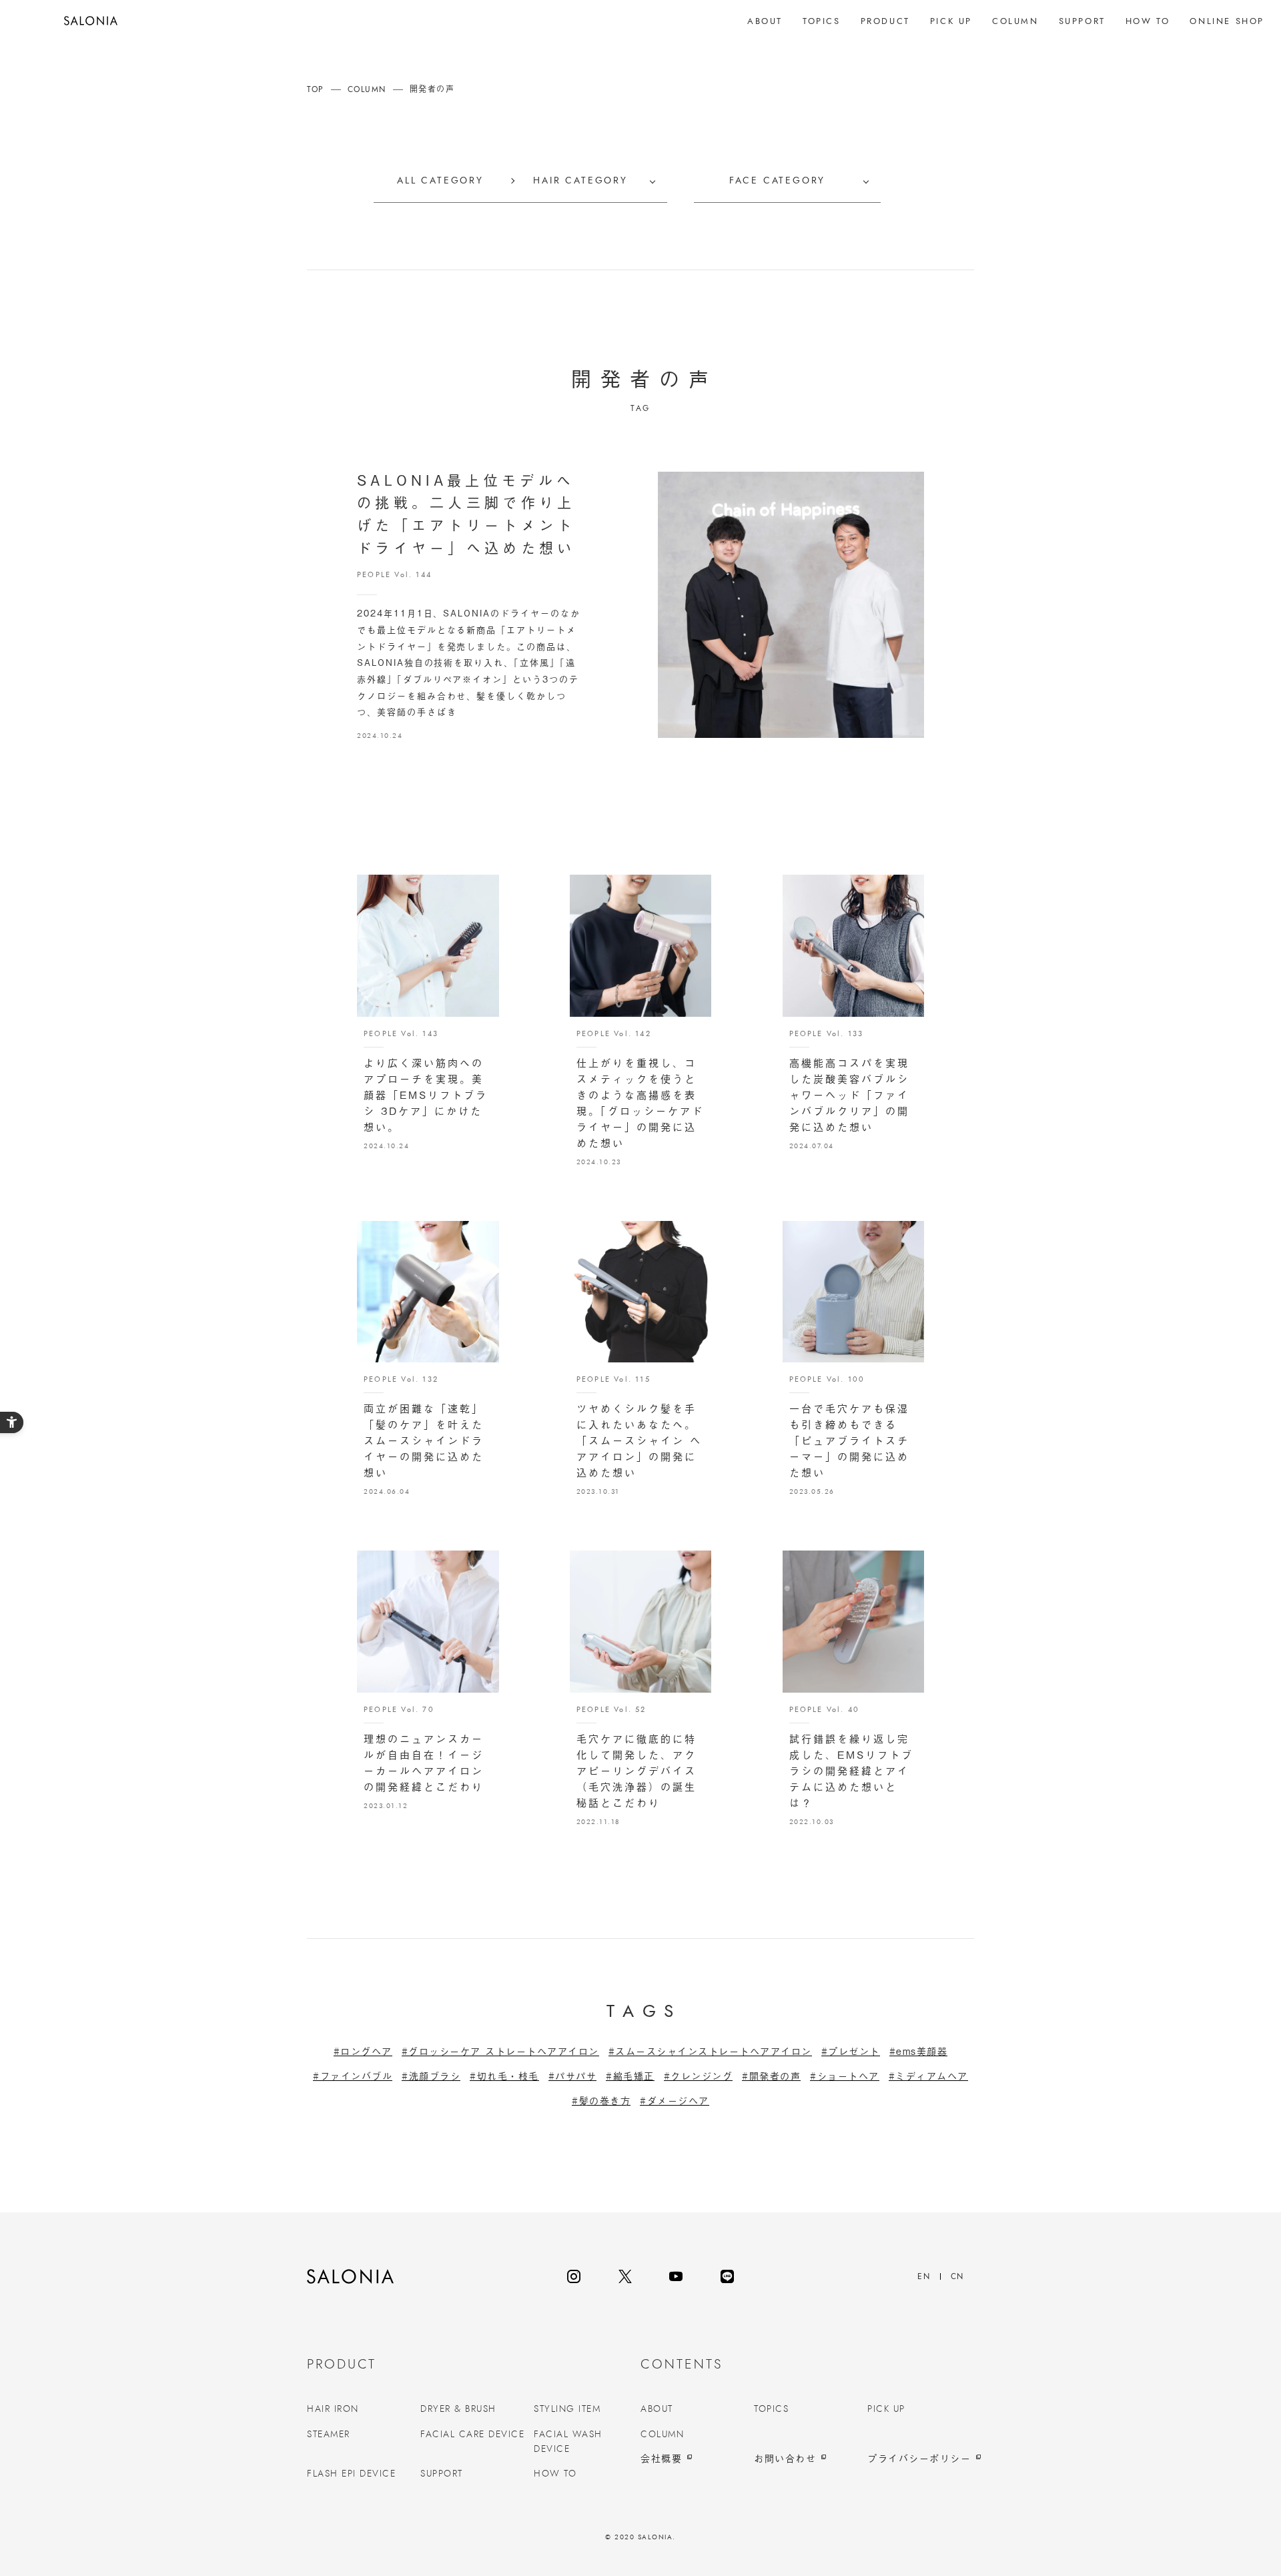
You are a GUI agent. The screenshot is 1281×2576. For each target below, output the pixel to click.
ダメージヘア (678, 2101)
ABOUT (657, 2409)
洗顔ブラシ (435, 2076)
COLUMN (662, 2435)
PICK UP (886, 2409)
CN (957, 2276)
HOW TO (555, 2474)
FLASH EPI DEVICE (351, 2474)
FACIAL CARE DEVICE (472, 2435)
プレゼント (854, 2051)
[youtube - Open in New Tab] (676, 2276)
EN (924, 2276)
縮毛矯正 (634, 2076)
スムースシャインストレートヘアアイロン (714, 2051)
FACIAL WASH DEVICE (568, 2442)
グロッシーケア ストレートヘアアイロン (504, 2051)
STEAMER (329, 2435)
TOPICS (771, 2409)
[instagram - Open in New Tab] (574, 2276)
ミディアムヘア (932, 2076)
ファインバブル (356, 2076)
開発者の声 (775, 2076)
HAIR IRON (333, 2409)
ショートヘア (848, 2076)
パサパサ (576, 2076)
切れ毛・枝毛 (508, 2076)
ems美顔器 (922, 2051)
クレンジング (702, 2076)
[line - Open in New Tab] (727, 2276)
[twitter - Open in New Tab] (625, 2276)
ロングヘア (366, 2051)
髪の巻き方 (605, 2101)
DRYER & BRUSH (458, 2409)
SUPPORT (442, 2474)
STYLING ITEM (567, 2409)
